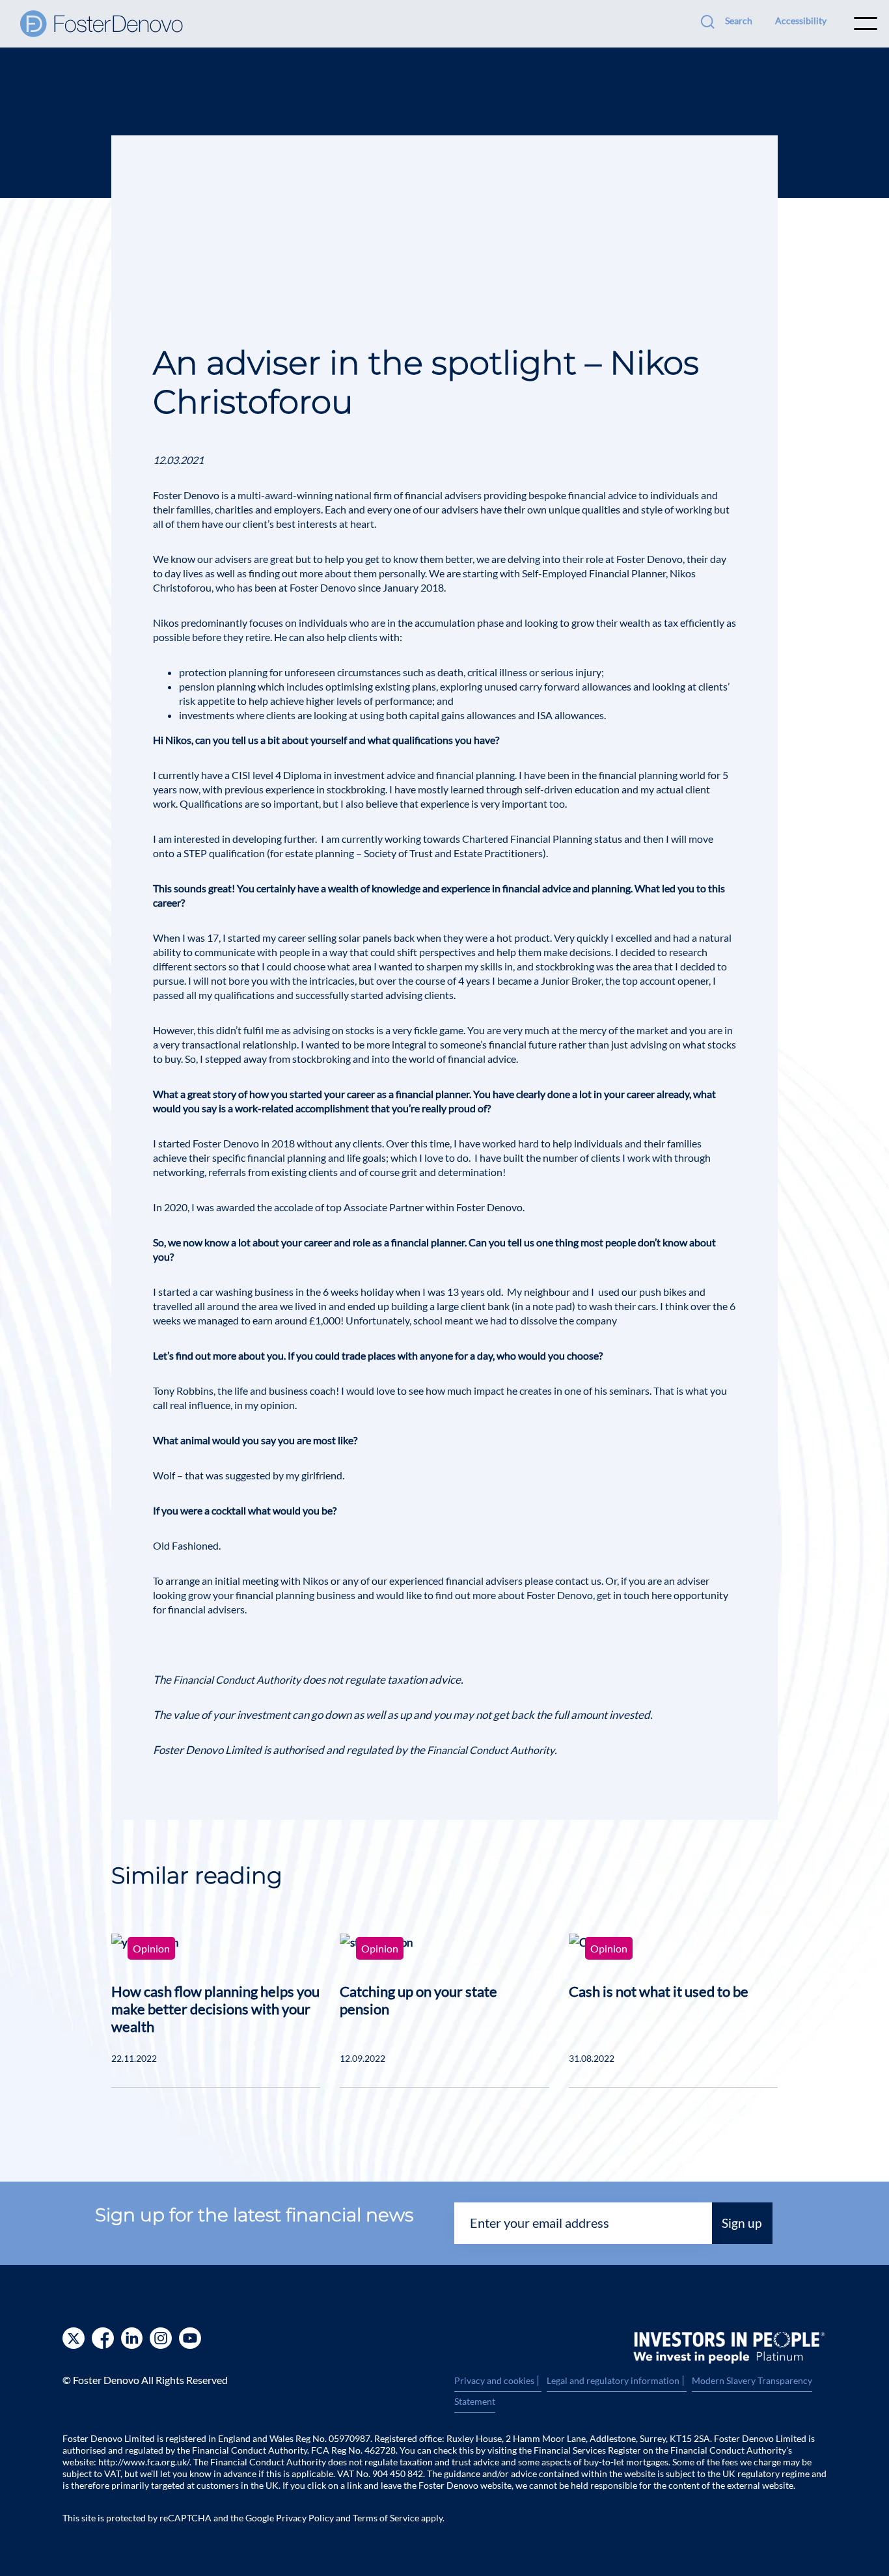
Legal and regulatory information (617, 2381)
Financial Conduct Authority (237, 1679)
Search (739, 21)
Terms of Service (386, 2518)
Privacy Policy (305, 2518)
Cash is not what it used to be (659, 1991)
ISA (545, 715)
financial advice (602, 495)
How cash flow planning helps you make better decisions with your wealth (215, 2009)
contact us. (579, 1581)
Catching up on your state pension (418, 2000)
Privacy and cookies (498, 2381)
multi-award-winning (285, 495)
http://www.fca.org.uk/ (144, 2462)
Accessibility (801, 21)
